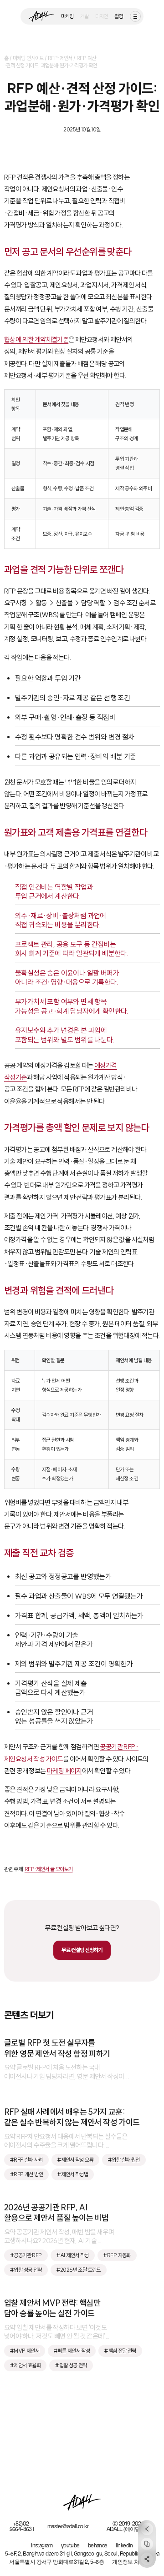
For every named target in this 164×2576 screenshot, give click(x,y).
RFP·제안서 (60, 58)
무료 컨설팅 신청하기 (82, 1950)
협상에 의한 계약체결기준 (36, 340)
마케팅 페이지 (64, 1771)
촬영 (119, 16)
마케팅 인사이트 (28, 58)
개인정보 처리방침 (133, 2562)
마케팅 (67, 16)
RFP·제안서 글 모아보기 (49, 1869)
